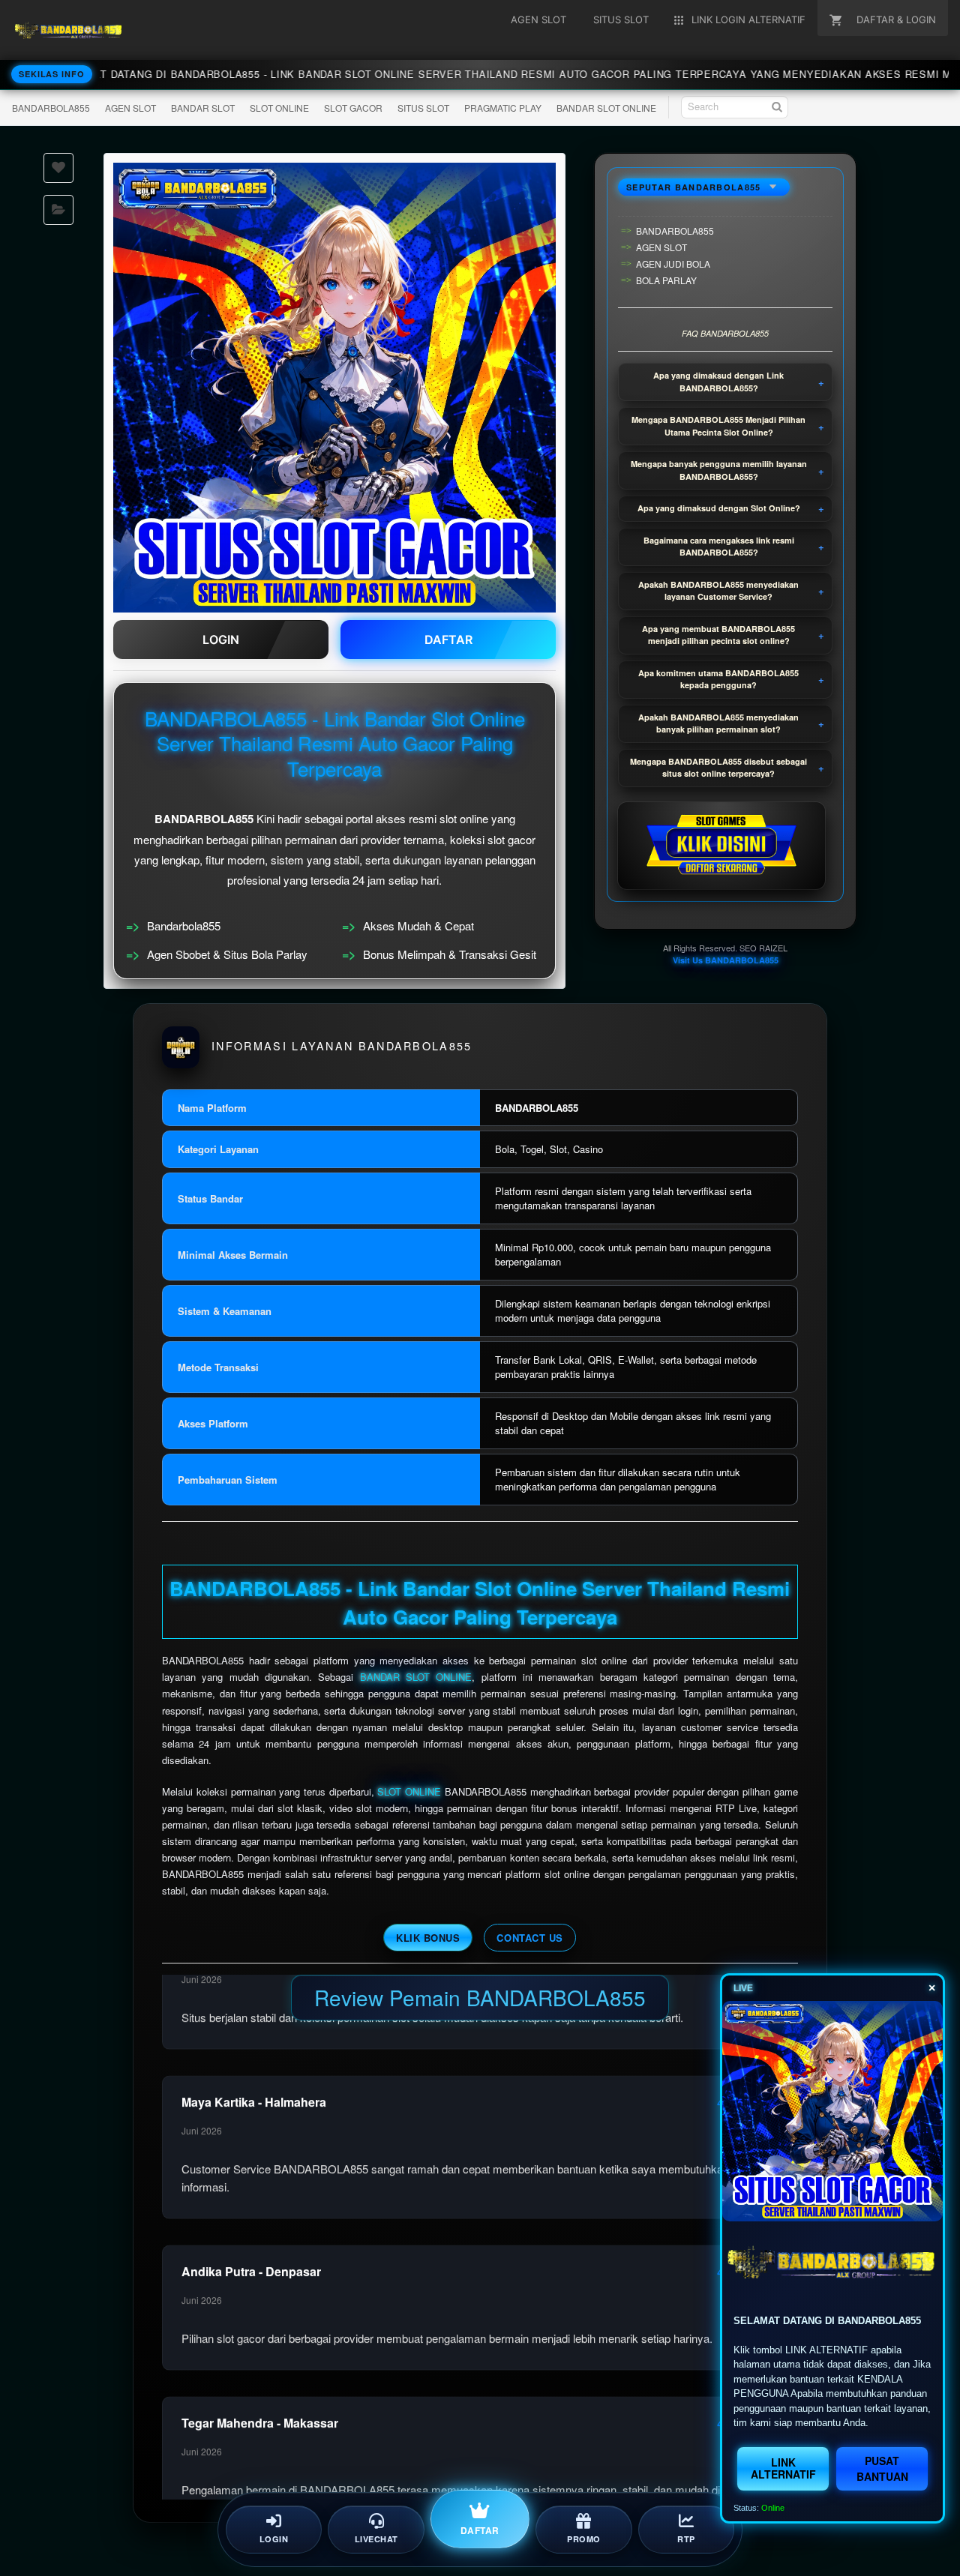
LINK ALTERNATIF (783, 2468)
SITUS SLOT (423, 108)
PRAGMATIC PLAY (503, 108)
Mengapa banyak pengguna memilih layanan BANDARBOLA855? (719, 470)
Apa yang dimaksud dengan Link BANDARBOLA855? (718, 382)
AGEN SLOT (130, 108)
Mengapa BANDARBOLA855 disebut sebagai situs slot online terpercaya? (718, 768)
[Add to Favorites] (58, 168)
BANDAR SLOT (203, 108)
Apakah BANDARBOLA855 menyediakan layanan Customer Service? (718, 591)
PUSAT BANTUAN (882, 2468)
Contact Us (529, 1938)
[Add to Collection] (58, 210)
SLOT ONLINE (279, 108)
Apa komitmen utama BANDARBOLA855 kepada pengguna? (718, 679)
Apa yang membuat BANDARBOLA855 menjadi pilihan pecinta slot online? (718, 635)
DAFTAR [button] (448, 640)
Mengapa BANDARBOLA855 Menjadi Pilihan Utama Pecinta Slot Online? (718, 426)
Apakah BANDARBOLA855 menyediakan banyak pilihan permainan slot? (718, 723)
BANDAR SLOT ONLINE (606, 108)
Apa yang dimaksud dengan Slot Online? (719, 508)
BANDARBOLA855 (51, 108)
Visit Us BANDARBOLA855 (726, 960)
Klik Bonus (428, 1938)
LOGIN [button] (221, 640)
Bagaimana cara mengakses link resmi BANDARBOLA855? (719, 547)
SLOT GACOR (353, 108)
